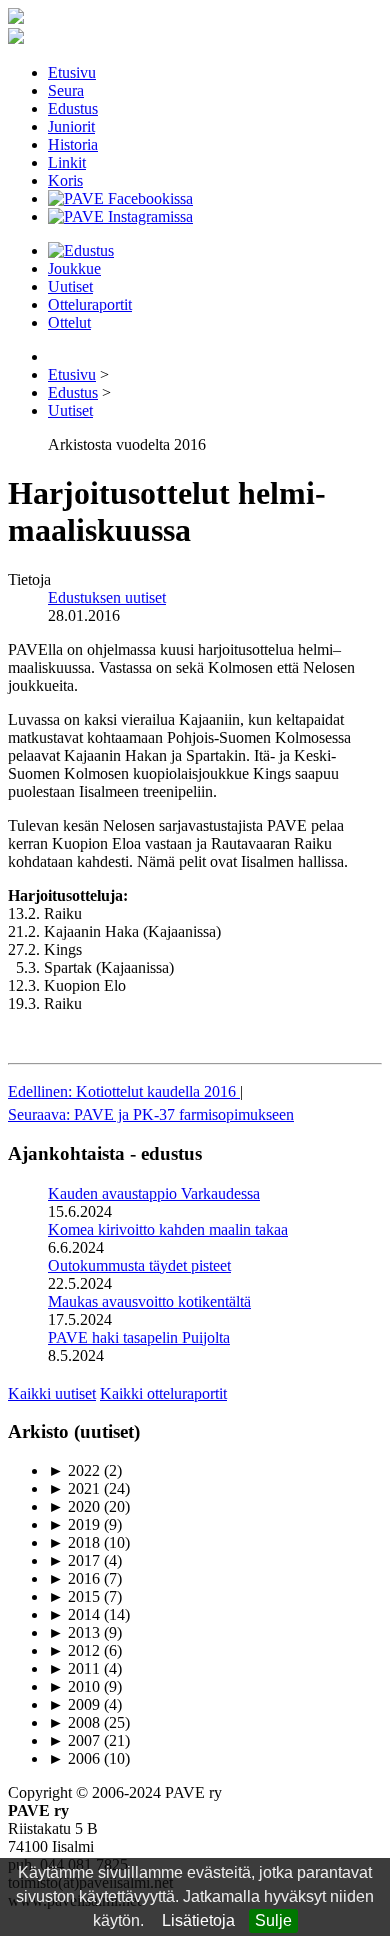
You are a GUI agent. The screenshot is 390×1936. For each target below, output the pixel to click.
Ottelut (69, 322)
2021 (74, 1488)
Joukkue (74, 268)
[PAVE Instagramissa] (120, 216)
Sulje (273, 1920)
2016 (74, 1578)
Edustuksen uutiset (107, 597)
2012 (74, 1650)
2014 (74, 1614)
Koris (65, 180)
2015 (74, 1596)
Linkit (67, 162)
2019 (74, 1524)
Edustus (73, 108)
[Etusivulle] (16, 18)
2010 (74, 1686)
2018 (74, 1542)
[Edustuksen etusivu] (81, 250)
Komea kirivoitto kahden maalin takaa (168, 1229)
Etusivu (72, 72)
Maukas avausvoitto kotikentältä (149, 1301)
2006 (74, 1758)
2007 (74, 1740)
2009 (74, 1704)
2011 (74, 1668)
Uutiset (70, 286)
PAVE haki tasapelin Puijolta (139, 1337)
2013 (74, 1632)
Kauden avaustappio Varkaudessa (154, 1193)
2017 (74, 1560)
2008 (74, 1722)
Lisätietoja (198, 1920)
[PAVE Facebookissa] (120, 198)
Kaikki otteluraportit (163, 1393)
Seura (66, 90)
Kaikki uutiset (52, 1393)
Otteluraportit (90, 304)
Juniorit (71, 126)
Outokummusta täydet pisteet (139, 1265)
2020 (74, 1506)
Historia (73, 144)
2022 (74, 1470)
